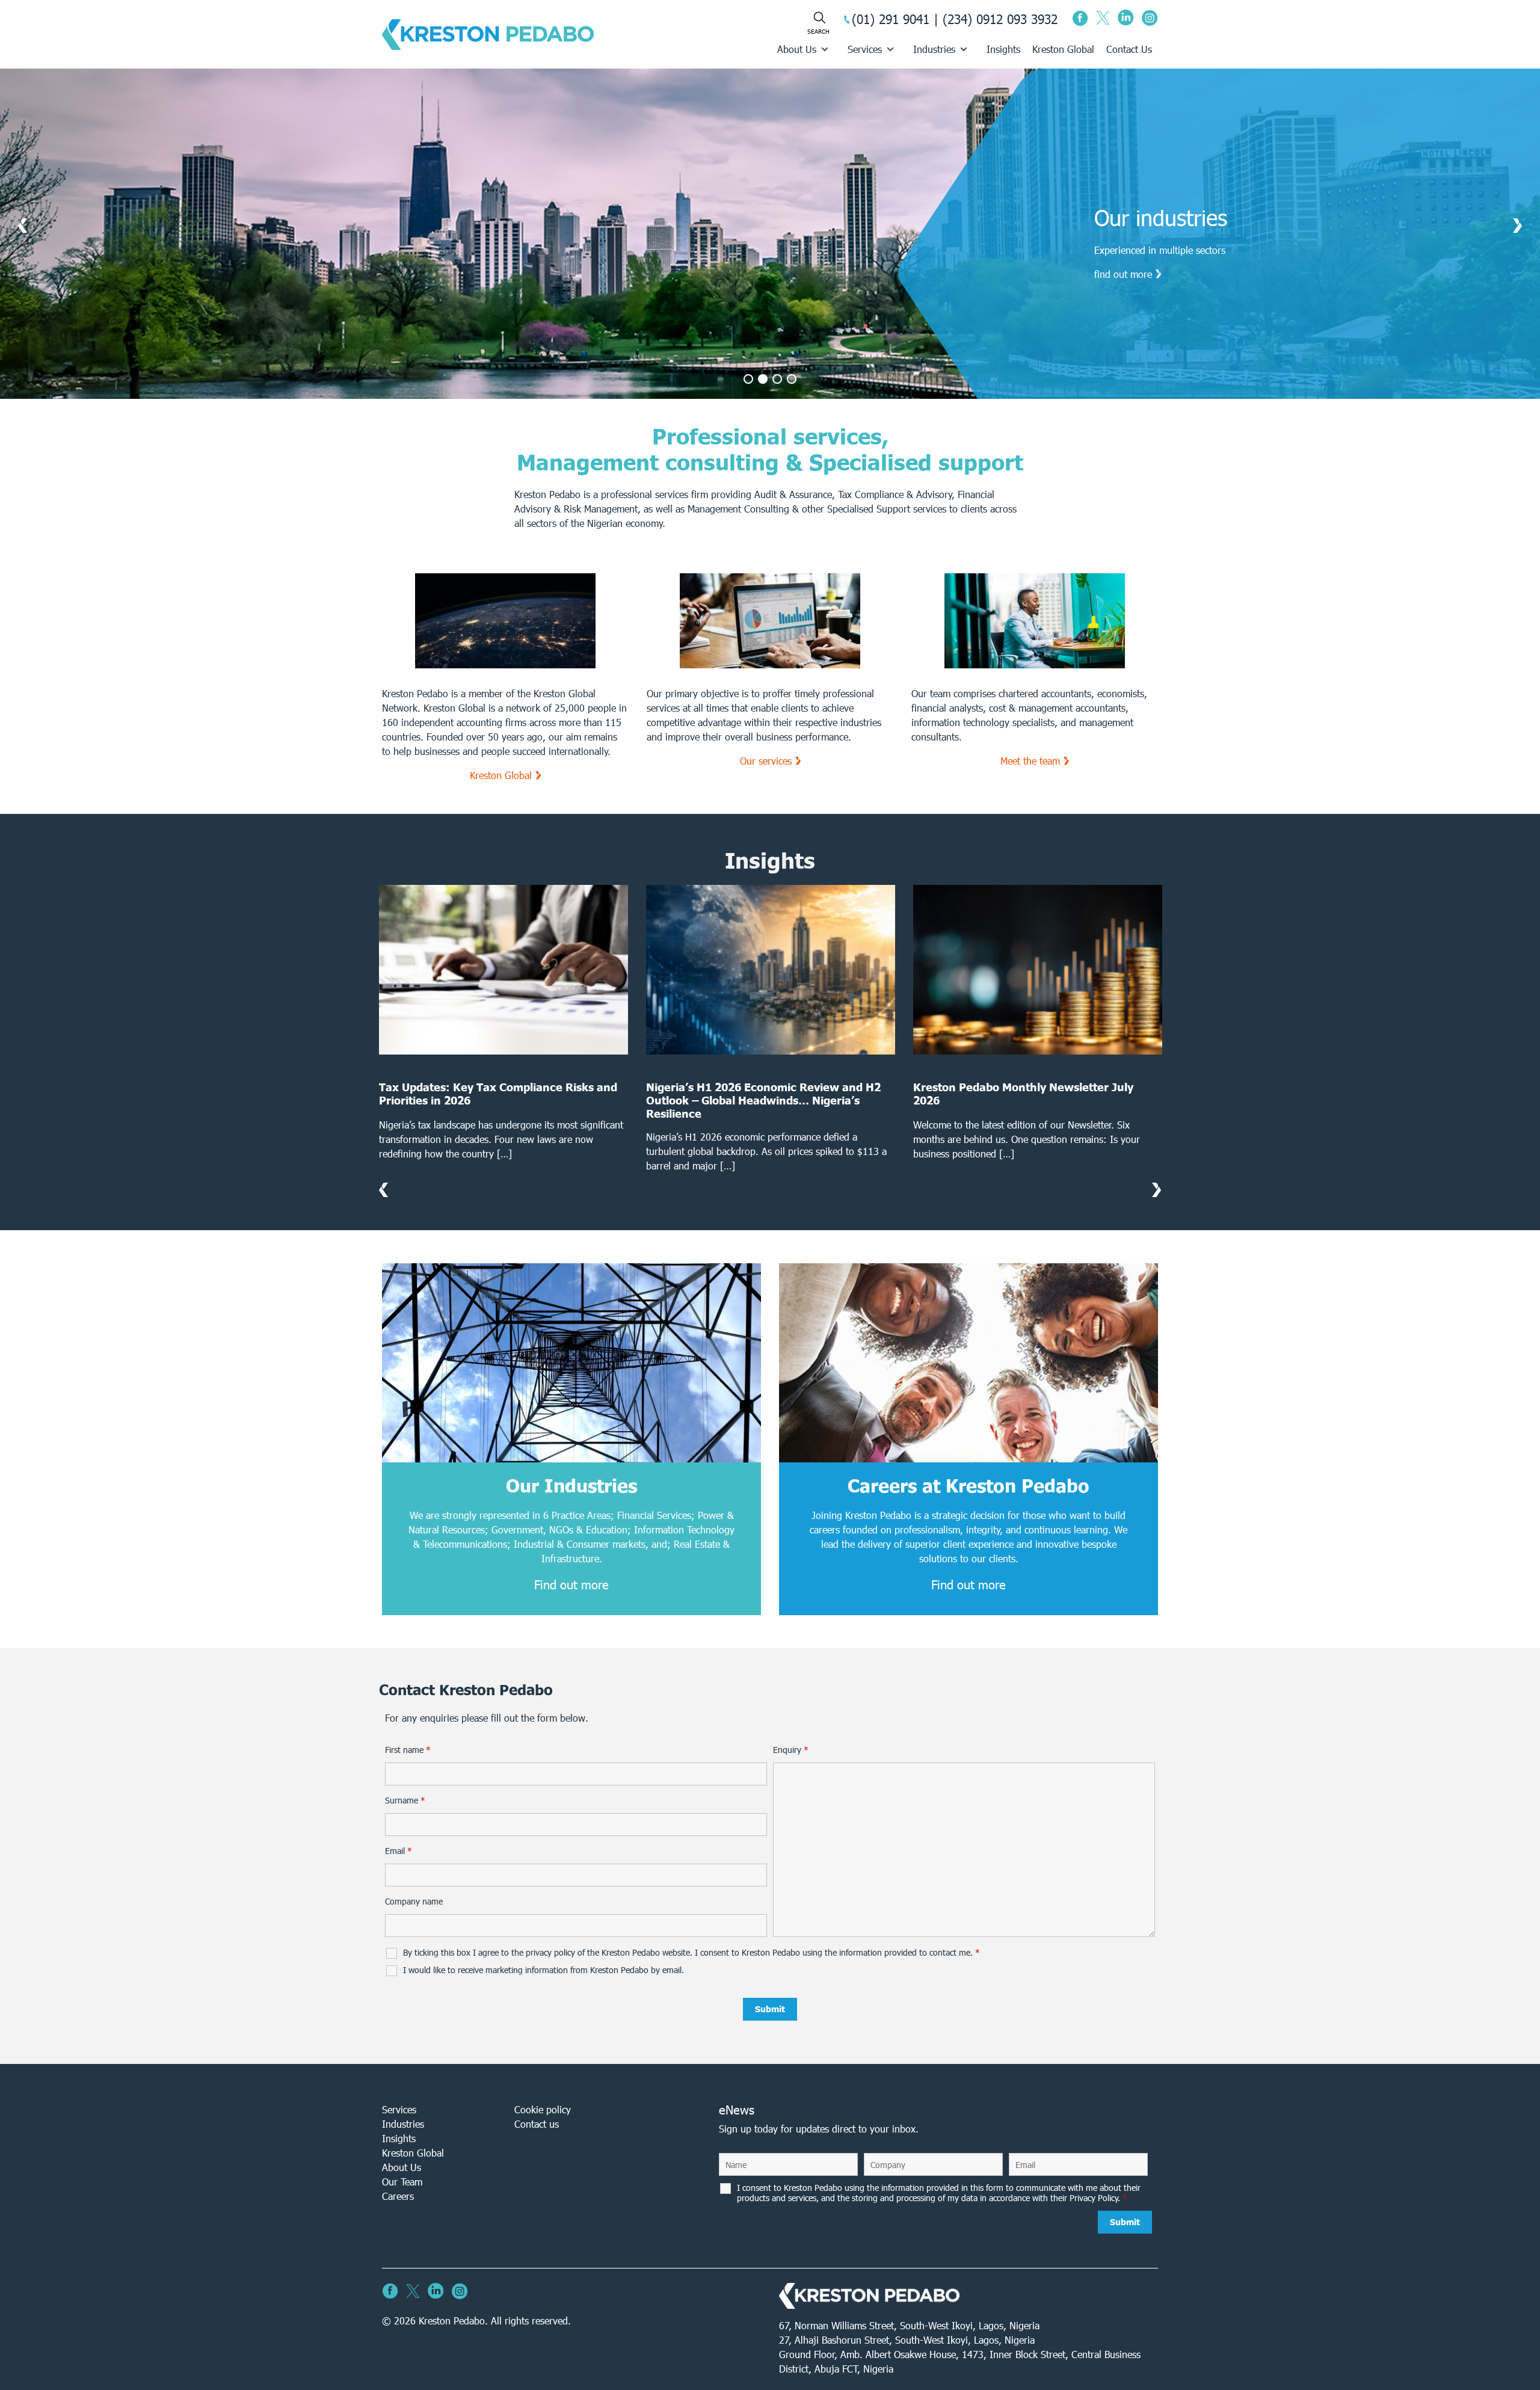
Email (399, 1851)
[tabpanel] (770, 234)
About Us (797, 49)
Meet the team (1030, 761)
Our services (766, 761)
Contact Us (1129, 49)
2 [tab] (763, 379)
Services (865, 49)
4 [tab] (792, 379)
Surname (405, 1800)
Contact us (537, 2124)
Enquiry (791, 1750)
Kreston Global (1063, 49)
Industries (934, 49)
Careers (398, 2196)
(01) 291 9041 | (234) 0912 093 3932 (955, 19)
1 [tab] (748, 379)
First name (408, 1750)
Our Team (402, 2182)
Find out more (571, 1584)
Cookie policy (543, 2109)
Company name (414, 1902)
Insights (1003, 49)
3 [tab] (777, 379)
